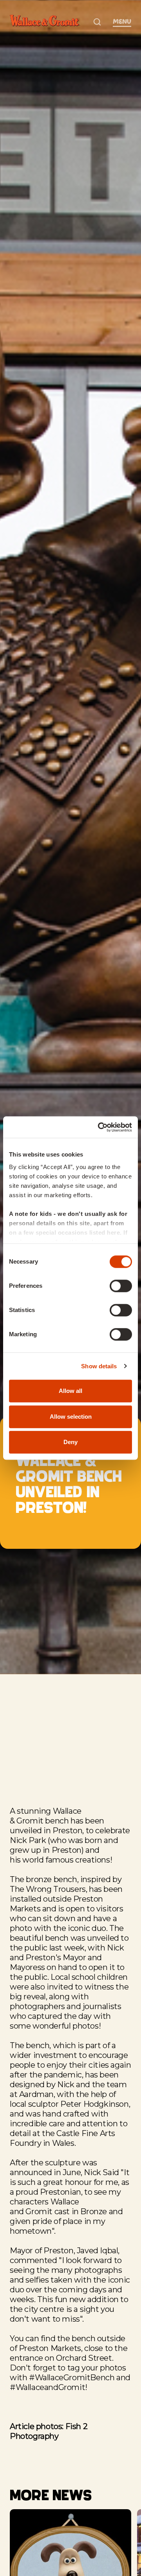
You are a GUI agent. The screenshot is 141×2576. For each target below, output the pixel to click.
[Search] (97, 22)
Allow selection (71, 1417)
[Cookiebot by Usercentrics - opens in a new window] (99, 1127)
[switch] (121, 1286)
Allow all (70, 1391)
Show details (99, 1366)
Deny (70, 1442)
